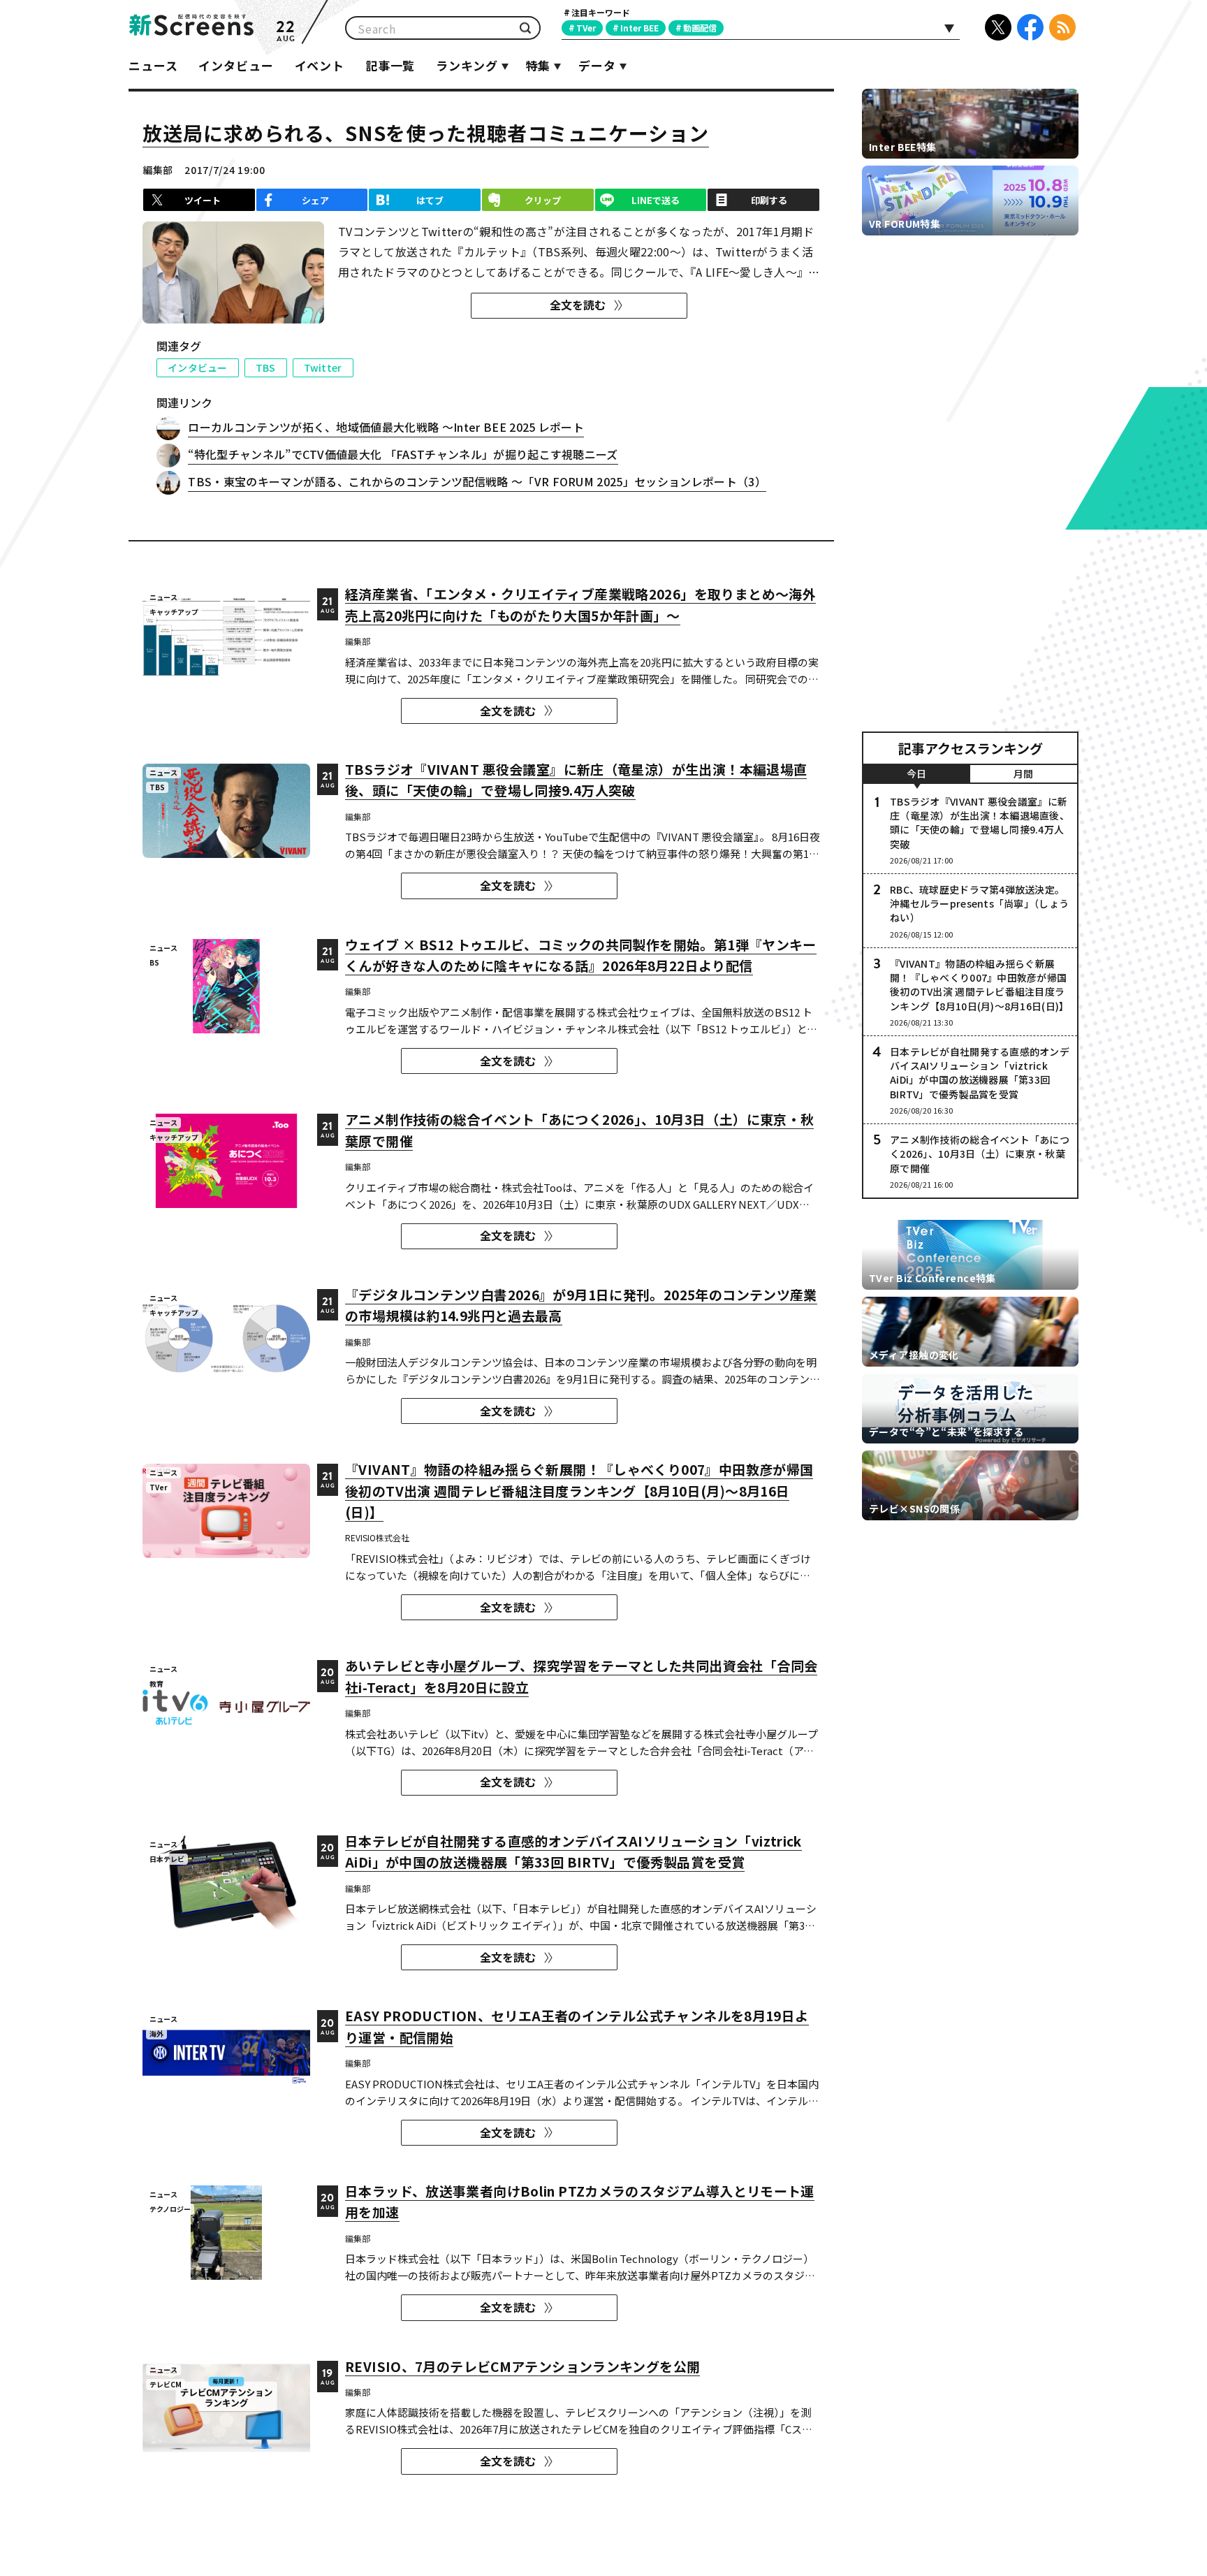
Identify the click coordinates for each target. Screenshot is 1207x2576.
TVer (586, 28)
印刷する (769, 200)
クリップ (543, 200)
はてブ (430, 200)
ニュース (153, 65)
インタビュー (236, 65)
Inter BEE (639, 28)
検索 (525, 28)
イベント (320, 65)
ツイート (203, 200)
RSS (1062, 27)
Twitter (323, 368)
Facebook (1030, 27)
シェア (315, 200)
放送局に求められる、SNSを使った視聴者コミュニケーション (426, 133)
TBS (266, 368)
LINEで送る (656, 200)
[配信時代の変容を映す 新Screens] (191, 28)
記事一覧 (390, 65)
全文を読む (578, 305)
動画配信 (700, 28)
